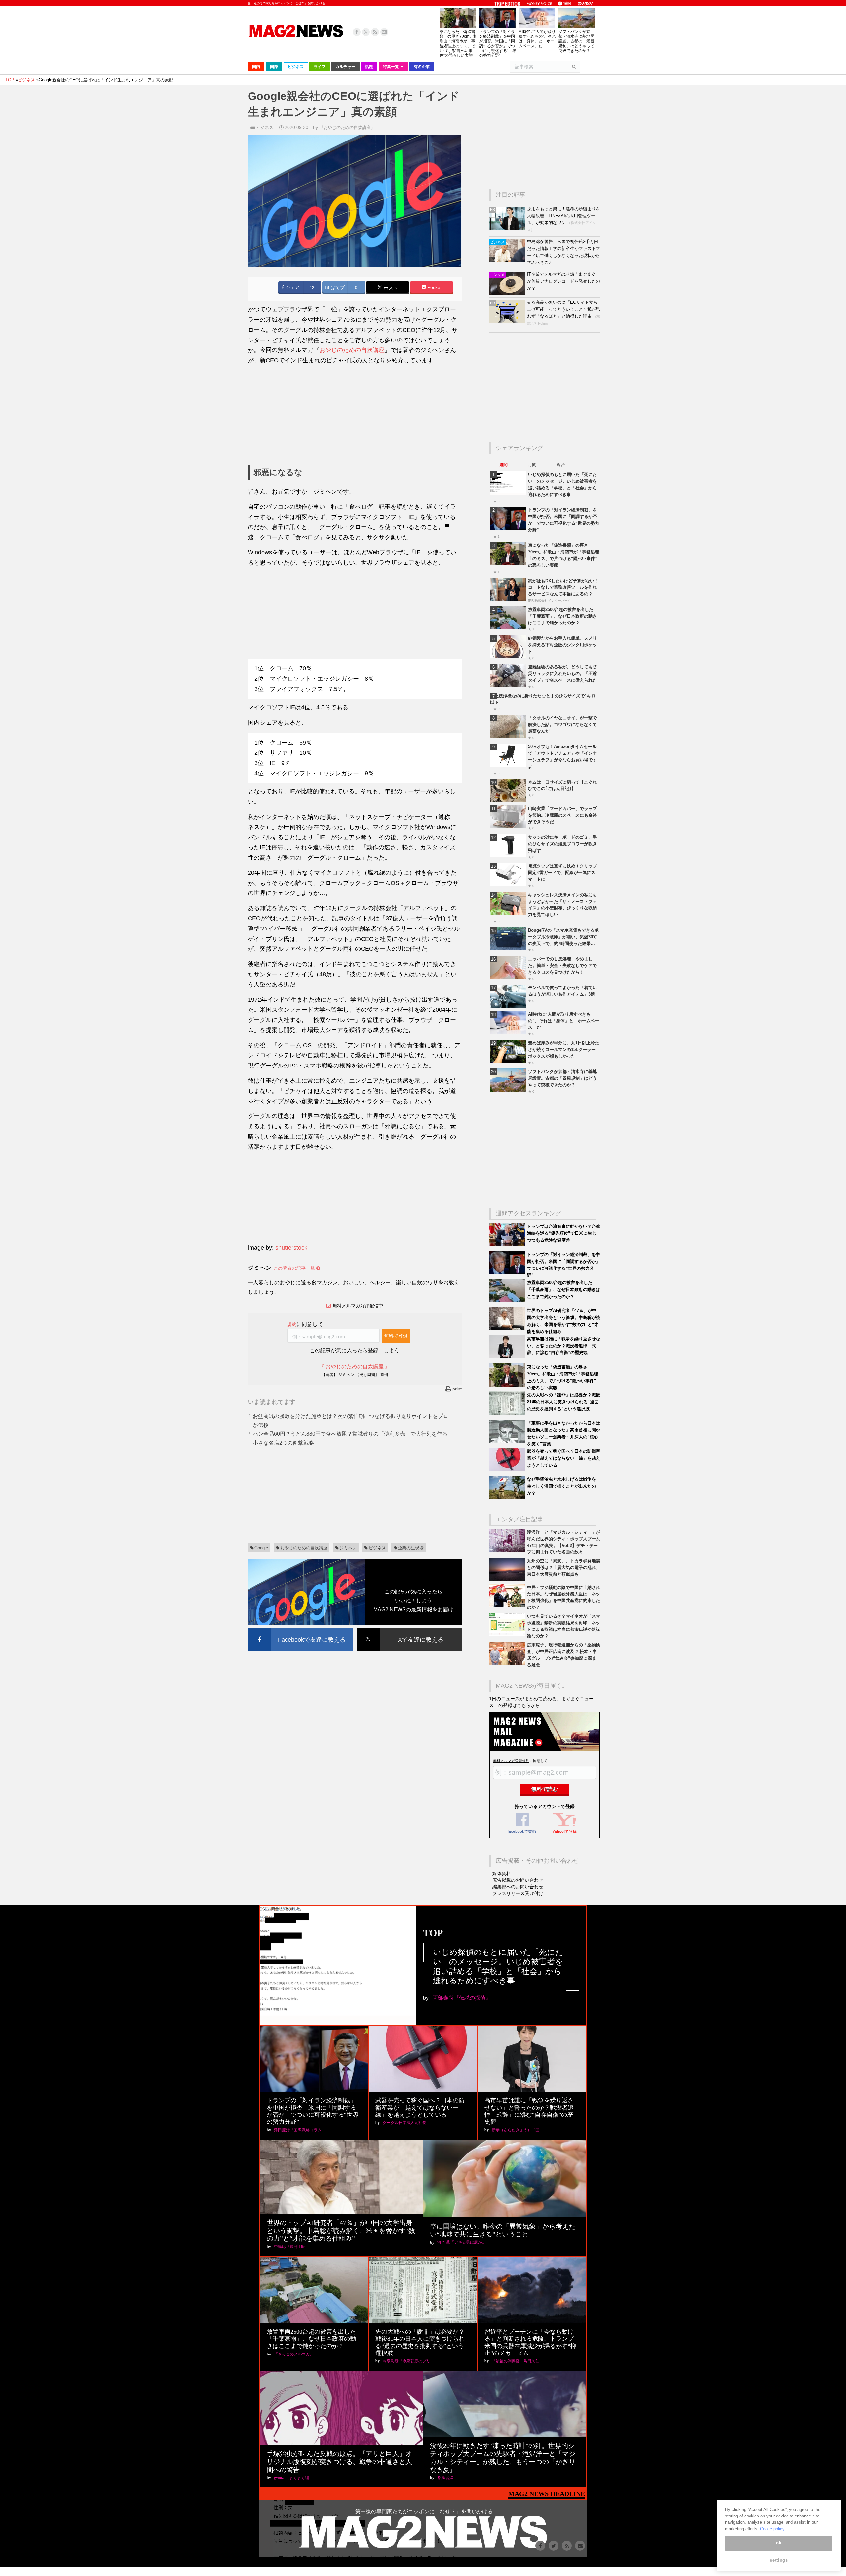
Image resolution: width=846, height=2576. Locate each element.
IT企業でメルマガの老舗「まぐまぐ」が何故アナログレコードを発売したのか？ (564, 281)
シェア (292, 287)
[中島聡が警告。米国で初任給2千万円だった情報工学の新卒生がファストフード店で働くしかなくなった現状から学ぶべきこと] (508, 261)
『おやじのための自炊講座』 (347, 127)
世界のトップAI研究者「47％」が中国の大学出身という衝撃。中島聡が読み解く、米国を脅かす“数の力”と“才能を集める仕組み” (341, 2231)
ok (779, 2543)
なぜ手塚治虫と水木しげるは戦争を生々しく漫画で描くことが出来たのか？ (561, 1486)
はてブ (337, 287)
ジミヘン (348, 1548)
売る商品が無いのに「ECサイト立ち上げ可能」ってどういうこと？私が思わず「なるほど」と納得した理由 (564, 309)
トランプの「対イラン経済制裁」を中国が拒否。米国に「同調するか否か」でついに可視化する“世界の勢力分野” (498, 43)
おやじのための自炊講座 (352, 350)
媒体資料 (502, 1873)
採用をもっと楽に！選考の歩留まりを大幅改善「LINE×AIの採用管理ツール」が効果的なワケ (564, 216)
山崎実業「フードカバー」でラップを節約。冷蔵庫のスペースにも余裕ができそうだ (562, 815)
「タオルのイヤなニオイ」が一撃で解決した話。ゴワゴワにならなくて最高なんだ (562, 724)
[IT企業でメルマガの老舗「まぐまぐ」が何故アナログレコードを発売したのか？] (508, 294)
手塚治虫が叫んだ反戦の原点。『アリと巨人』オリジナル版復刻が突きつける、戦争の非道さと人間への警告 (339, 2462)
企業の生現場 (411, 1548)
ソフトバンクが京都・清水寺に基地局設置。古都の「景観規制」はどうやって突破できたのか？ (576, 41)
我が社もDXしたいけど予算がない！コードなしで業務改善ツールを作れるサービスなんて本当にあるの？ (563, 587)
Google (261, 1548)
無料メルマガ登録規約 (511, 1761)
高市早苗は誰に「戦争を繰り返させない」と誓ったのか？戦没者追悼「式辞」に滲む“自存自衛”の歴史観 (564, 1346)
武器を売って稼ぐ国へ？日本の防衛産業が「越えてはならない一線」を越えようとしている (564, 1458)
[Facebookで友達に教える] (300, 1629)
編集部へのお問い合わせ (518, 1887)
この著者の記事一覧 (295, 1268)
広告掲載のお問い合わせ (518, 1880)
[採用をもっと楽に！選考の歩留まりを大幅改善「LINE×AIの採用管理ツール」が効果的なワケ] (508, 228)
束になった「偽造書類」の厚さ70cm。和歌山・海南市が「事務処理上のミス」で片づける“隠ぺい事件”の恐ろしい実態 (458, 43)
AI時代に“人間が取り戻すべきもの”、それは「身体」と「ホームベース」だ (537, 39)
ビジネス (265, 127)
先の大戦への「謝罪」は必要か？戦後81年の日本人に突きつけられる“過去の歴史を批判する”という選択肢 (564, 1402)
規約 (292, 1324)
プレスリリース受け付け (518, 1893)
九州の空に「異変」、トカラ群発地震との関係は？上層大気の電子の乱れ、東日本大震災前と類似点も (564, 1568)
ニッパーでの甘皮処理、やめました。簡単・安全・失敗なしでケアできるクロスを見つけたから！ (562, 966)
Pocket (434, 287)
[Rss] (375, 32)
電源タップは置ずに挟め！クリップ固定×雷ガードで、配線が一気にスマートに (562, 873)
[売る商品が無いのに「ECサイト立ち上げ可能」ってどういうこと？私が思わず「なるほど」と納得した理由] (508, 322)
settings (779, 2560)
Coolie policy (772, 2529)
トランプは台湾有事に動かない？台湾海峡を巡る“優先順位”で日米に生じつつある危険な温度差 (564, 1233)
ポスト (390, 288)
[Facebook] (357, 32)
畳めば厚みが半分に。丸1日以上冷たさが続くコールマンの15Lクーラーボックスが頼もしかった (564, 1049)
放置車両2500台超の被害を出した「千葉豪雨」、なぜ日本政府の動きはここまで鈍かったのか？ (562, 616)
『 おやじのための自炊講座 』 (355, 1367)
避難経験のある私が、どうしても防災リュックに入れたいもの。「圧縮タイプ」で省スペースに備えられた (562, 674)
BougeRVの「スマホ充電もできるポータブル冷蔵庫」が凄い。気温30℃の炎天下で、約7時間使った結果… (563, 937)
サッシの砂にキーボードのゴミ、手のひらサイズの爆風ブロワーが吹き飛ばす (562, 844)
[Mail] (384, 32)
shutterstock (291, 1248)
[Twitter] (366, 32)
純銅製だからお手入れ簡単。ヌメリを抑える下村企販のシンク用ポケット (562, 645)
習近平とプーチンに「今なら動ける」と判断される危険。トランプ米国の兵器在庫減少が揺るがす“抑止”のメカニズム (530, 2342)
